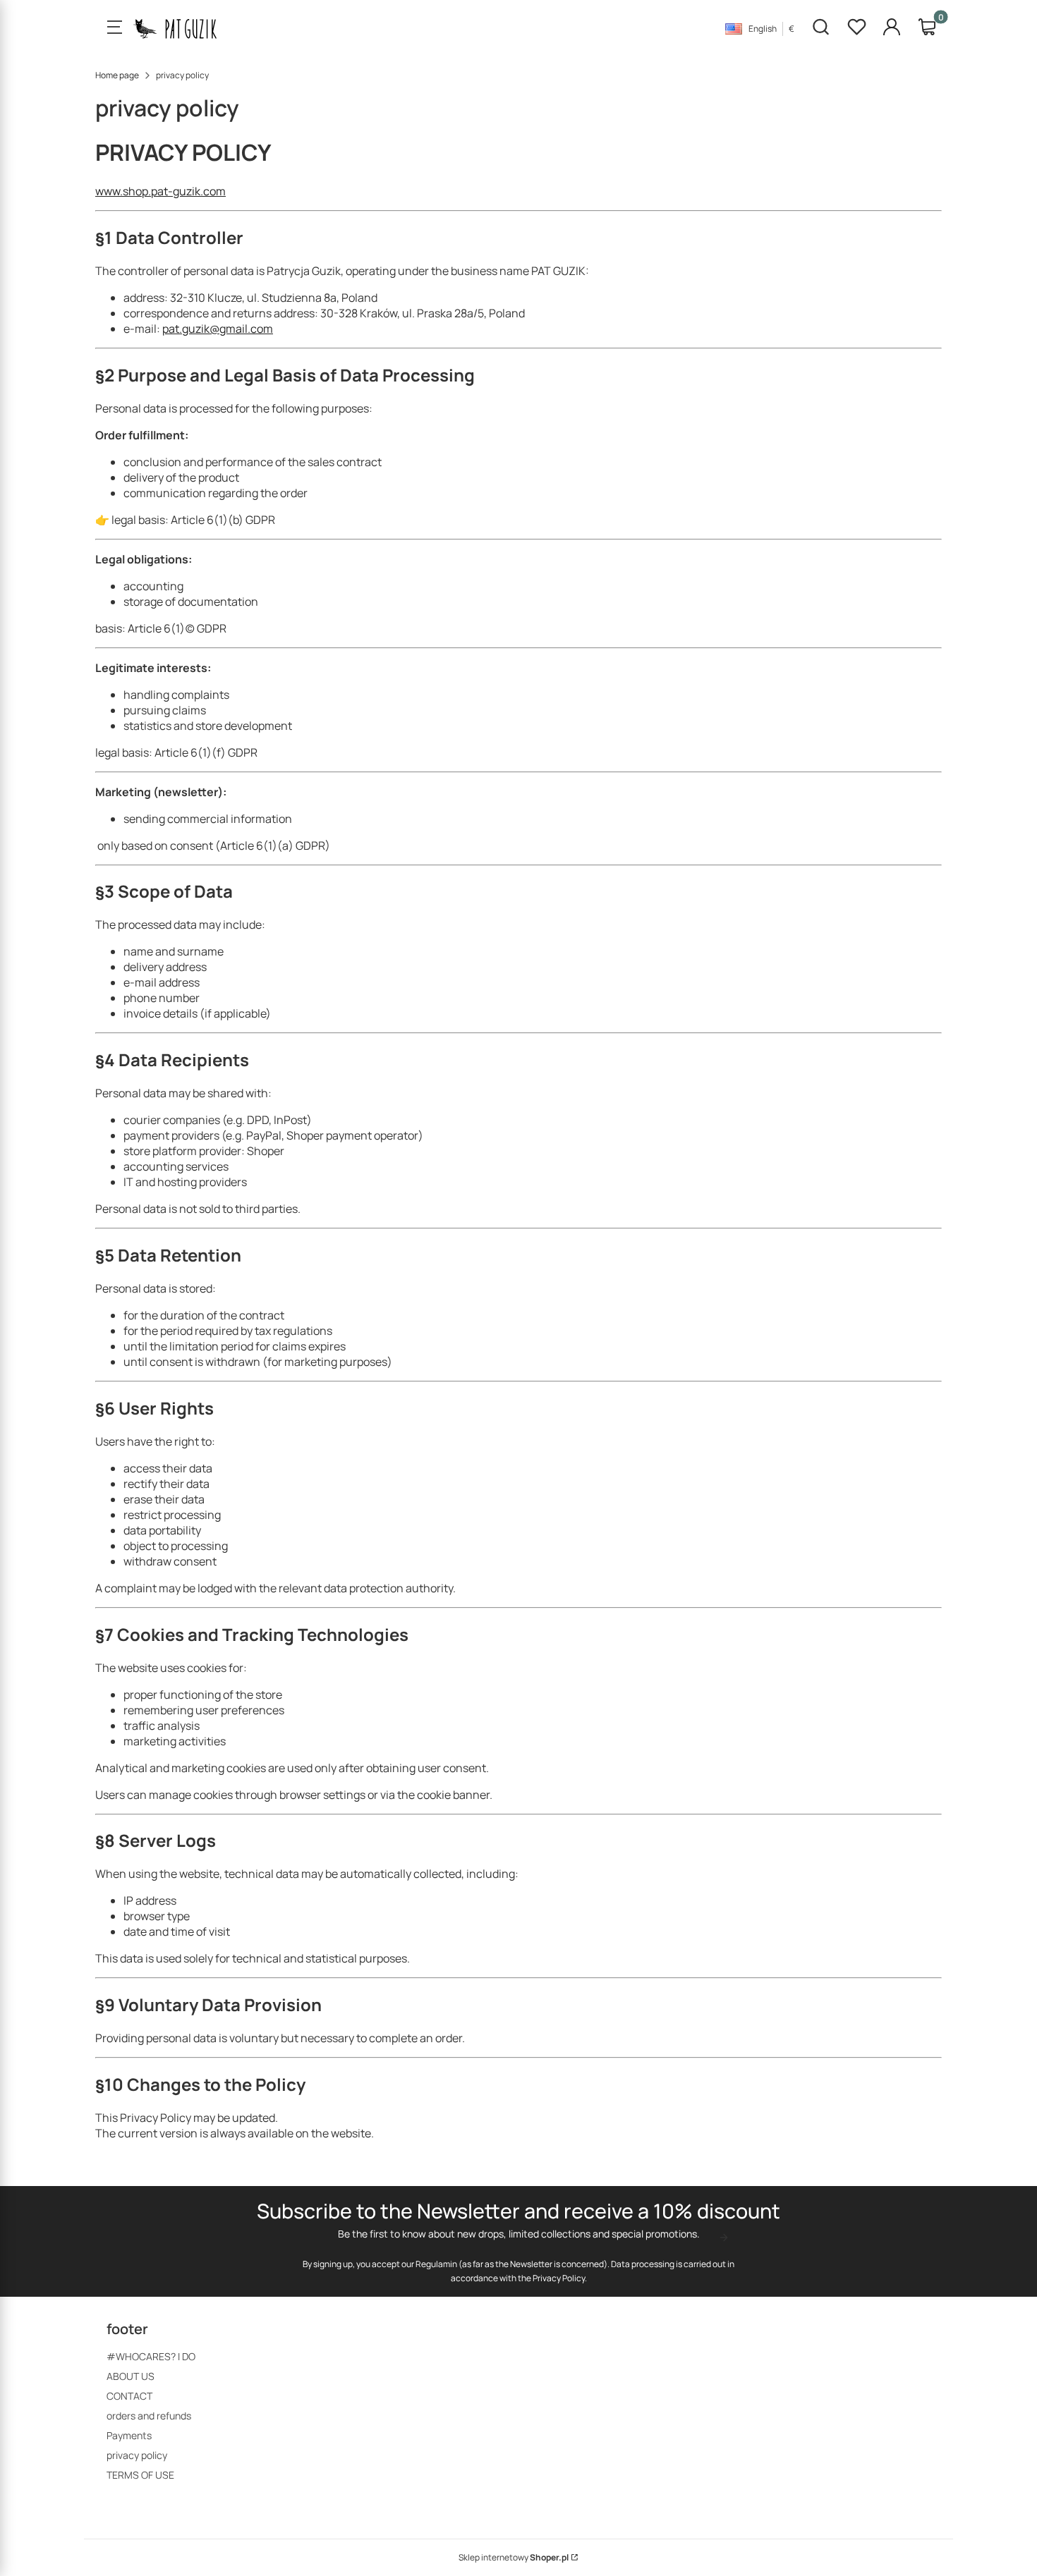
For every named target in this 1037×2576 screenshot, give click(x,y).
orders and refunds (149, 2416)
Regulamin (436, 2264)
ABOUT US (131, 2376)
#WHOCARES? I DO (151, 2356)
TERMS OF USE (140, 2475)
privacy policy (137, 2455)
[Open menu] (114, 28)
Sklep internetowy (514, 2557)
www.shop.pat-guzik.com (160, 191)
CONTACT (129, 2396)
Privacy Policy (559, 2278)
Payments (129, 2435)
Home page (117, 75)
